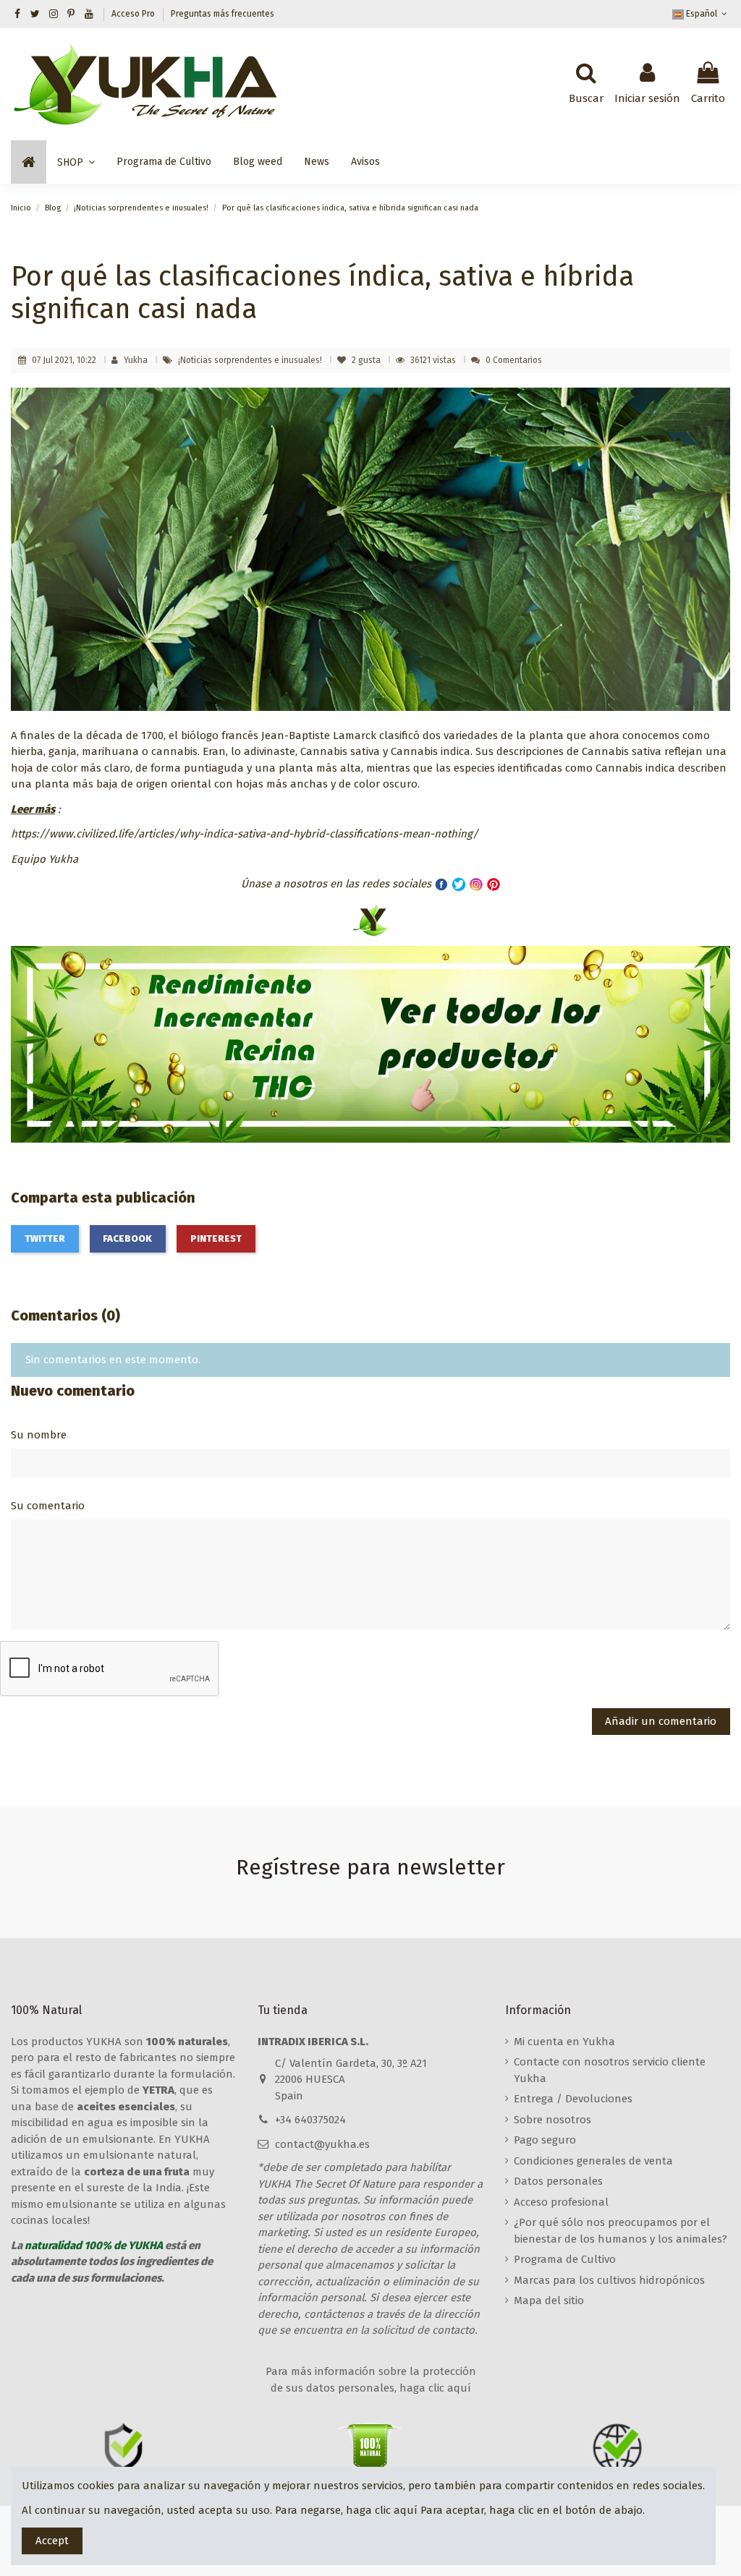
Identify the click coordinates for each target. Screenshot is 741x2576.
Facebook (127, 1238)
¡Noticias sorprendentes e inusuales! (251, 360)
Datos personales (558, 2181)
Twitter (45, 1238)
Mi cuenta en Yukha (564, 2042)
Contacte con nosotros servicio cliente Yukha (610, 2070)
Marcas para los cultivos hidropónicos (609, 2280)
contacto (453, 2330)
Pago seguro (545, 2140)
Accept (52, 2541)
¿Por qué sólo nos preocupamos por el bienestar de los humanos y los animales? (621, 2231)
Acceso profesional (561, 2202)
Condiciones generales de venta (593, 2161)
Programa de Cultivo (565, 2259)
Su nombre (39, 1435)
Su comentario (48, 1506)
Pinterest (216, 1238)
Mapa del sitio (549, 2300)
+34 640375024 (310, 2120)
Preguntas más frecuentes (223, 14)
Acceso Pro (134, 14)
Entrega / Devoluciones (573, 2099)
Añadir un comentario (661, 1721)
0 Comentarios (514, 360)
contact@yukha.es (322, 2144)
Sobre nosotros (552, 2120)
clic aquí (396, 2510)
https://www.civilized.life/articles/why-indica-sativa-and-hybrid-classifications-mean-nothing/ (245, 834)
